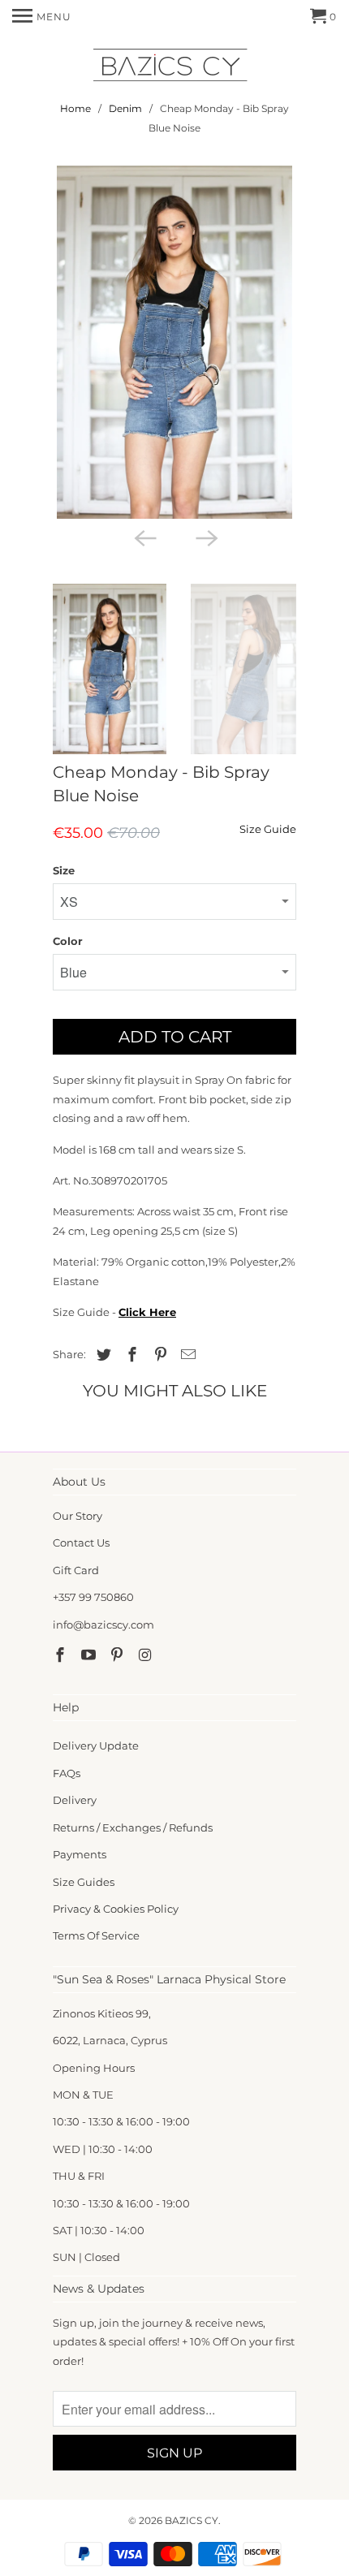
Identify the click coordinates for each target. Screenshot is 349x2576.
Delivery (75, 1800)
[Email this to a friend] (186, 1355)
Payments (80, 1854)
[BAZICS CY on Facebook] (62, 1655)
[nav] (42, 16)
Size (64, 870)
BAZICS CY (192, 2520)
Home (75, 108)
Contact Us (81, 1543)
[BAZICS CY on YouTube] (90, 1655)
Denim (125, 108)
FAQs (67, 1773)
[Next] (205, 537)
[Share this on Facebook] (130, 1355)
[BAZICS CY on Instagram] (146, 1655)
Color (68, 941)
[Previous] (144, 537)
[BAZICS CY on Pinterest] (118, 1655)
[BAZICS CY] (174, 68)
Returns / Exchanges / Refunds (133, 1827)
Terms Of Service (96, 1935)
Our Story (78, 1516)
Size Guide (268, 829)
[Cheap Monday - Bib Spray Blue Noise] (174, 342)
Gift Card (76, 1570)
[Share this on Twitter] (101, 1355)
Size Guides (84, 1882)
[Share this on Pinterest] (158, 1355)
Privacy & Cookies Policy (116, 1909)
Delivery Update (96, 1745)
